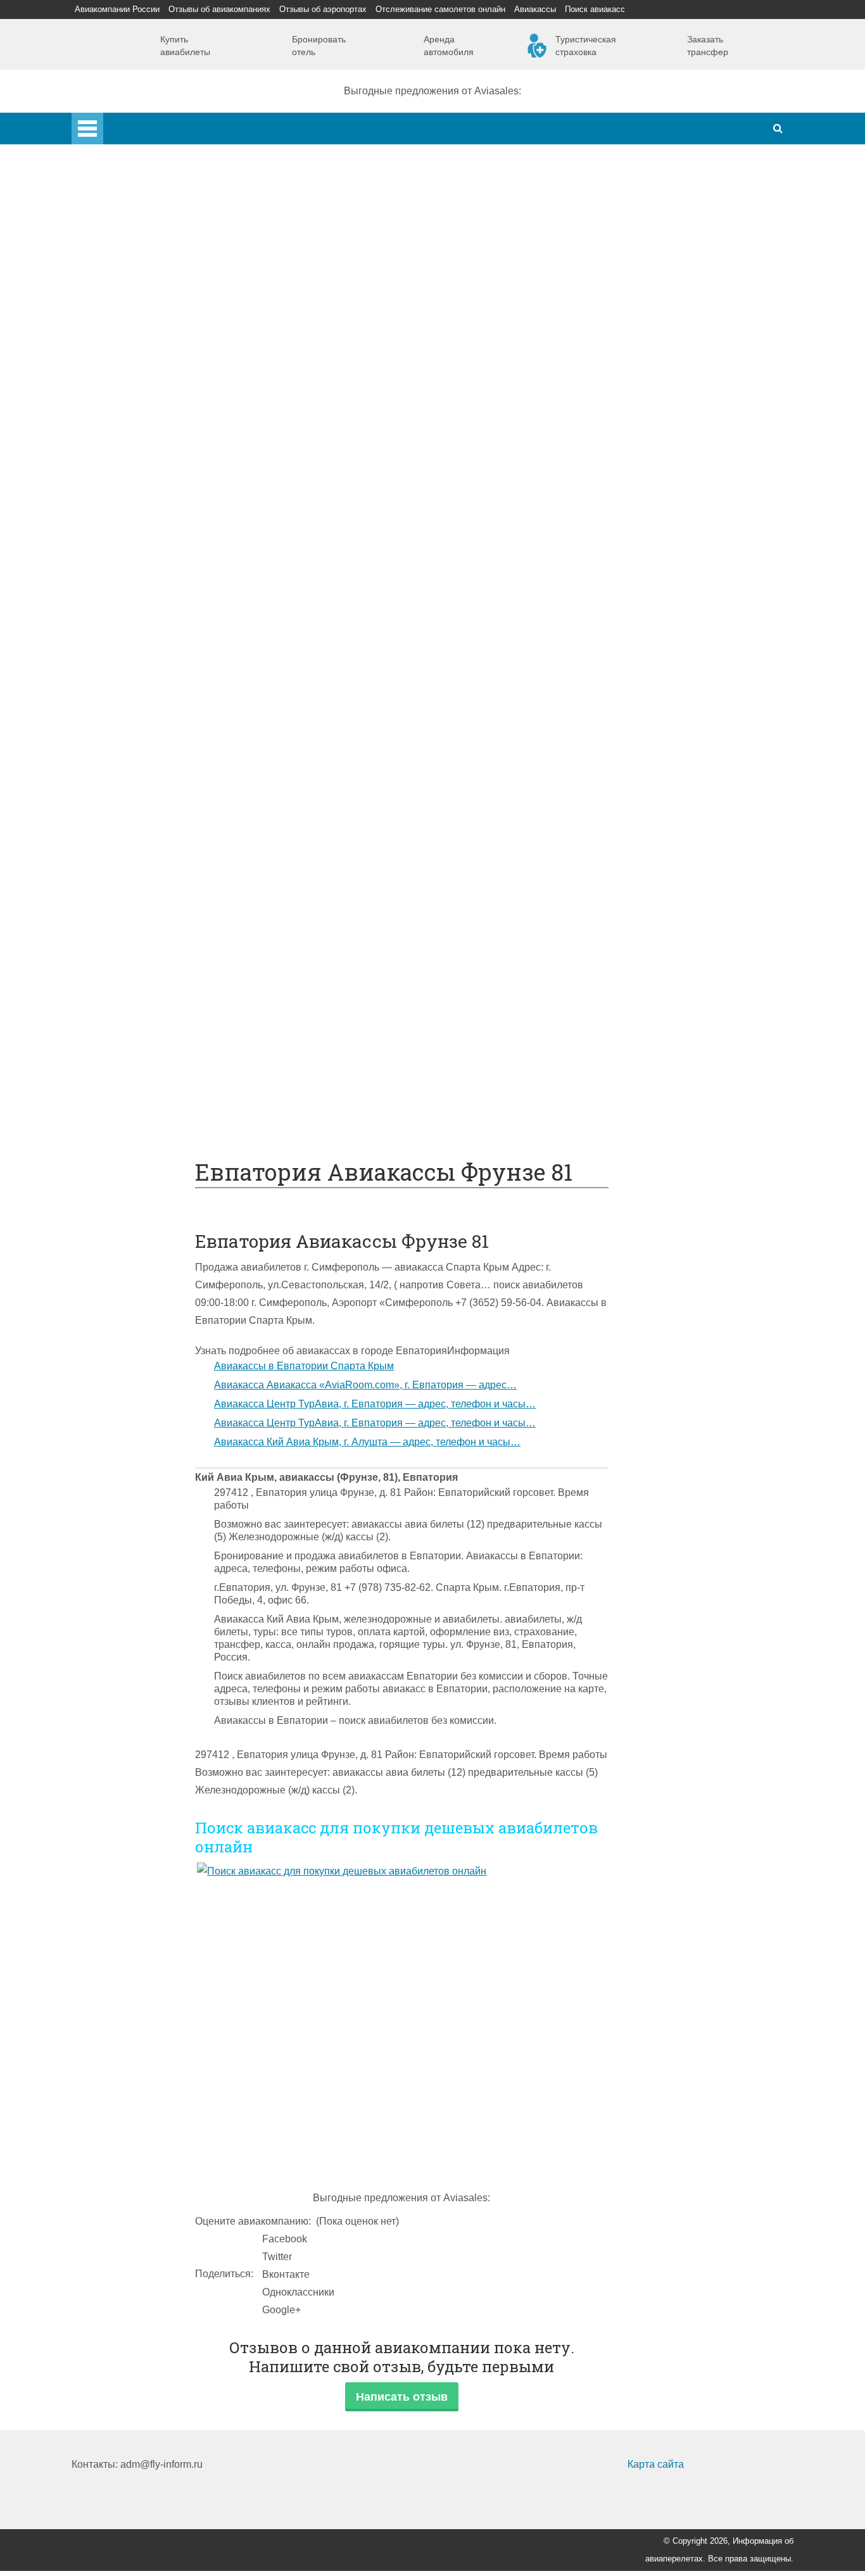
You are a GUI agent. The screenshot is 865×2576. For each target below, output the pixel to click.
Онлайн (140, 961)
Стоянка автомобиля (172, 1032)
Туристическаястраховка (586, 46)
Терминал (146, 890)
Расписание (150, 606)
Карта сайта (656, 2464)
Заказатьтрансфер (708, 46)
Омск (134, 393)
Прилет (139, 766)
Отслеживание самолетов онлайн (440, 9)
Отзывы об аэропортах (323, 9)
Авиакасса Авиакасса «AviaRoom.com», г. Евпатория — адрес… (365, 1385)
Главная (123, 121)
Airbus (137, 464)
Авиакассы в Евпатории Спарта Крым (304, 1366)
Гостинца (144, 854)
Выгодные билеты (165, 1085)
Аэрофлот (146, 234)
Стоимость (148, 837)
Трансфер (146, 659)
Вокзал (139, 411)
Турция (139, 287)
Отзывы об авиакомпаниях (219, 9)
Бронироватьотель (319, 46)
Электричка (149, 677)
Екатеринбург (155, 358)
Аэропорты (123, 216)
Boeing (138, 500)
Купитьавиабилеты (185, 46)
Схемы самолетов (165, 482)
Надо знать (123, 1120)
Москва (140, 340)
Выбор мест (150, 518)
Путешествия (129, 1049)
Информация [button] (478, 1351)
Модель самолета (163, 535)
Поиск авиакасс (595, 9)
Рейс (134, 624)
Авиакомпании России (117, 9)
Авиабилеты (151, 571)
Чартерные (149, 588)
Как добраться (130, 553)
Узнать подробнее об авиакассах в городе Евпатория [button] (321, 1351)
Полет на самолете (167, 1103)
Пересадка (148, 783)
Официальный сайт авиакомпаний (204, 978)
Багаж (137, 801)
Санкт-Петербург (162, 305)
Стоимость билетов (168, 943)
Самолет (117, 447)
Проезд (140, 713)
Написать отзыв (402, 2397)
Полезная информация (152, 908)
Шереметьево (155, 269)
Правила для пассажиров (183, 1014)
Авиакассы (535, 9)
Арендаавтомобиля (449, 46)
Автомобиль (151, 730)
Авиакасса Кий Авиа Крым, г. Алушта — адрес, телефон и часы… (367, 1442)
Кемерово (146, 376)
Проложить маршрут (171, 1067)
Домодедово (152, 252)
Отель (136, 819)
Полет (111, 748)
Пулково (142, 323)
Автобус (142, 695)
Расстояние (150, 642)
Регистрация (152, 429)
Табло (136, 872)
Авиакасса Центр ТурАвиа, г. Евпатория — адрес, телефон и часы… (375, 1404)
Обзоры (141, 925)
